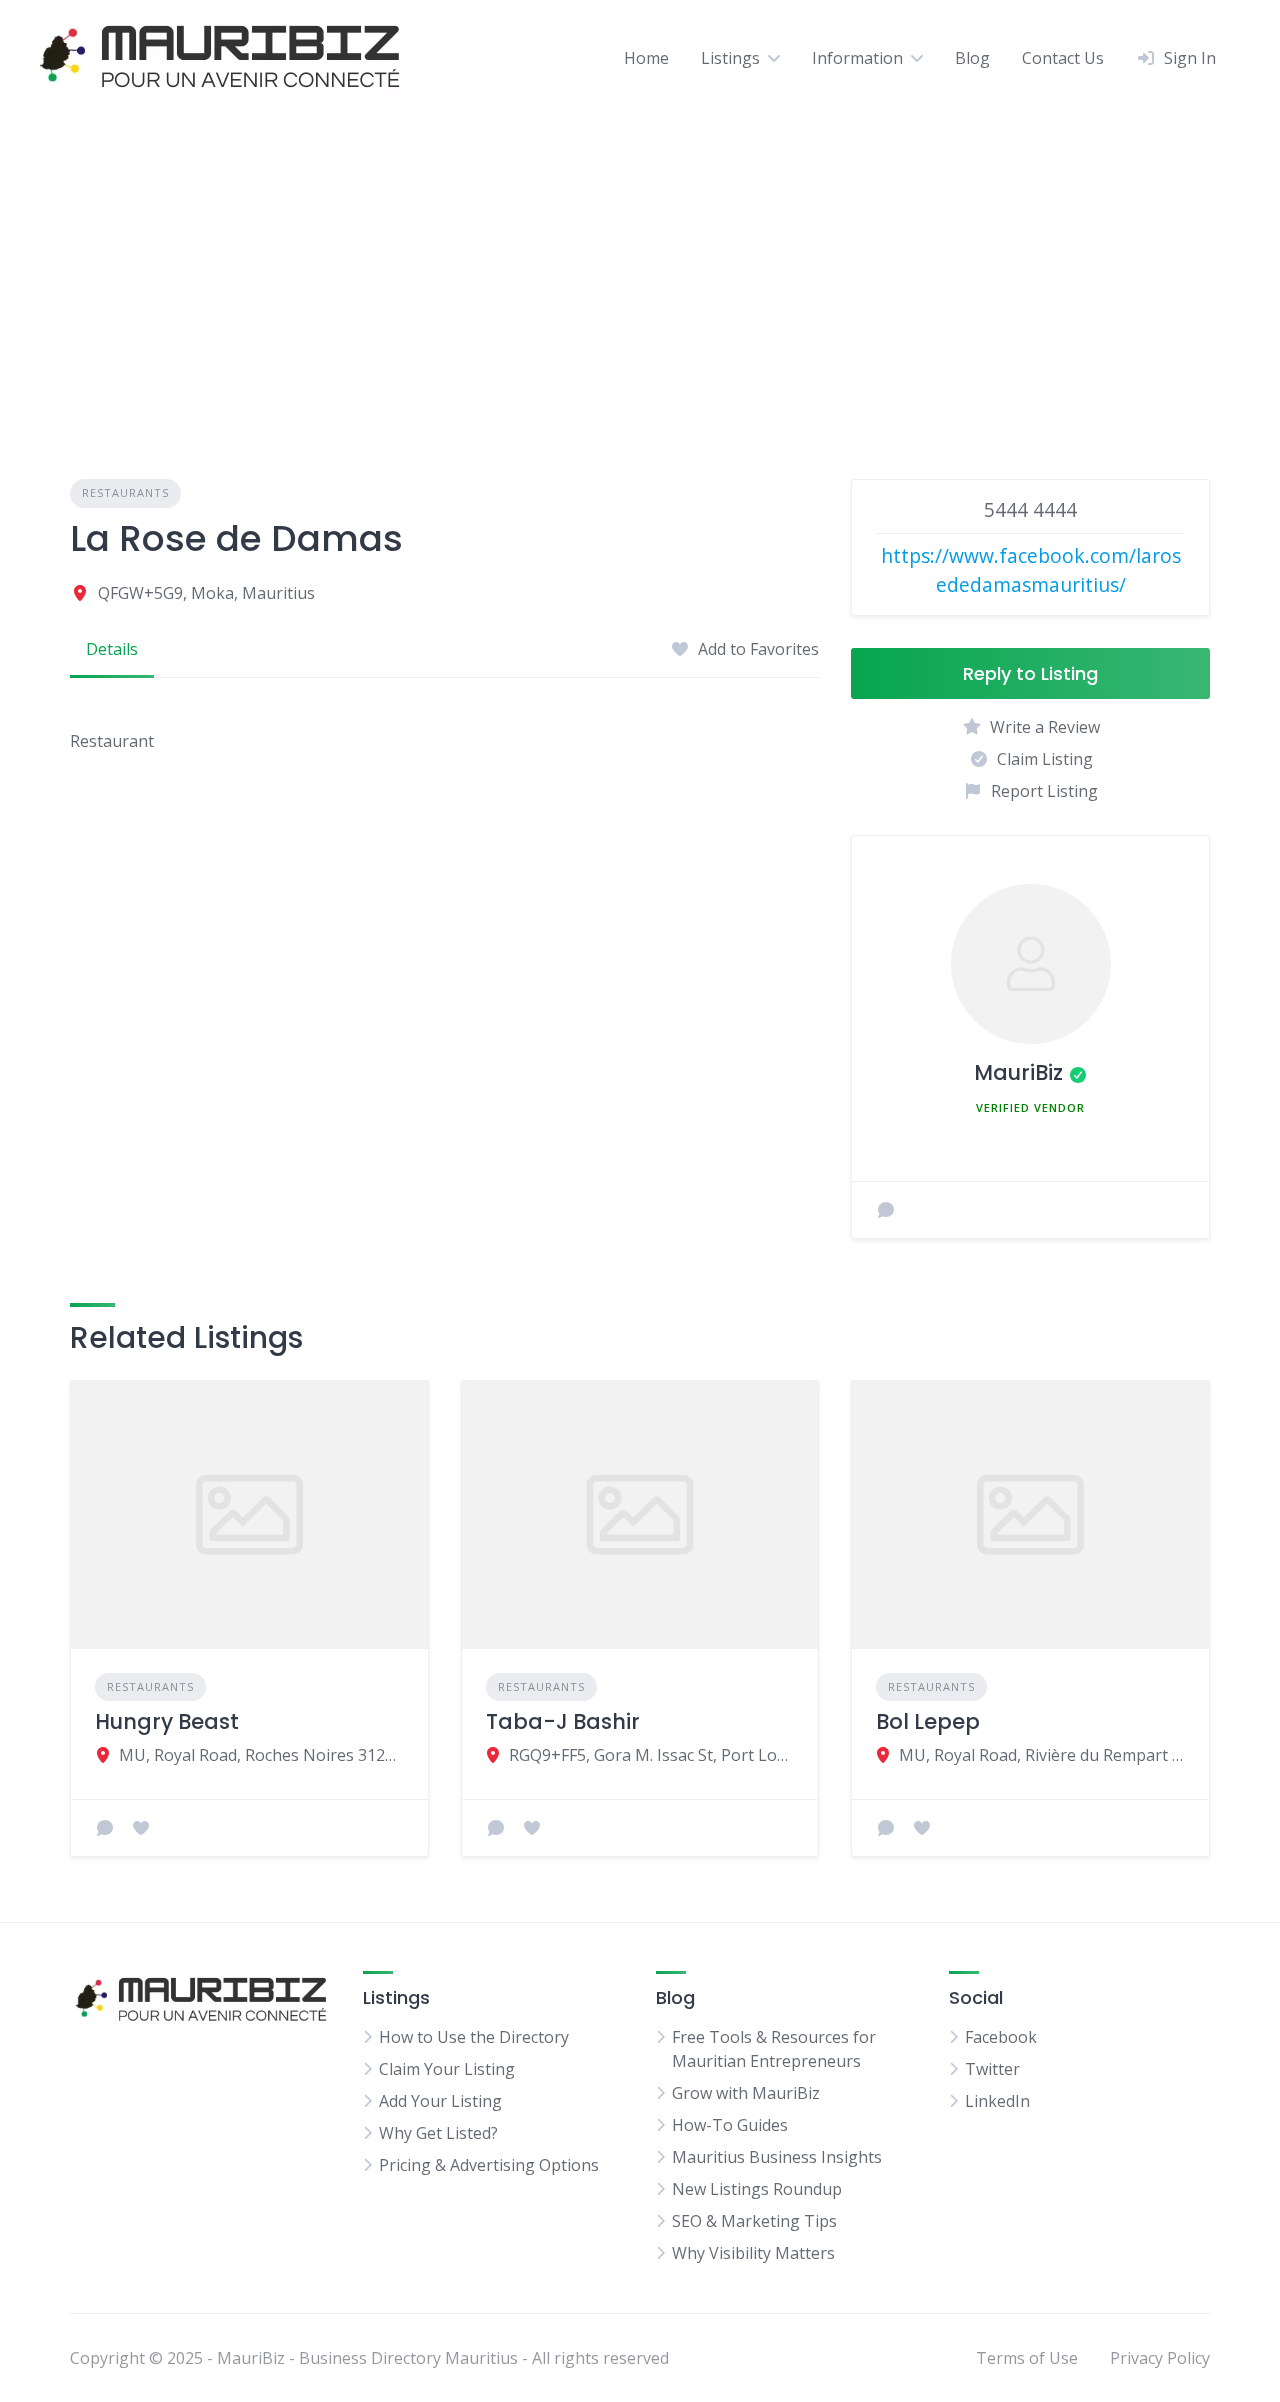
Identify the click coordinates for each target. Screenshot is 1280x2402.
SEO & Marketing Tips (754, 2221)
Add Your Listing (440, 2101)
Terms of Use (1027, 2358)
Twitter (992, 2069)
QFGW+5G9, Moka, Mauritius (206, 593)
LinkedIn (997, 2101)
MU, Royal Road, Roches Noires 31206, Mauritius (261, 1755)
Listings (730, 58)
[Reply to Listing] (105, 1828)
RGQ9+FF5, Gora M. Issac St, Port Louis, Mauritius (651, 1755)
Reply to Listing (1030, 673)
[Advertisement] (640, 265)
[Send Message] (886, 1210)
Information (857, 58)
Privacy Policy (1160, 2358)
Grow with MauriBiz (746, 2093)
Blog (972, 58)
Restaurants (125, 492)
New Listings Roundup (757, 2189)
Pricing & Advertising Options (489, 2165)
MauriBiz (1018, 1072)
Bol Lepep (928, 1721)
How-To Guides (730, 2125)
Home (646, 58)
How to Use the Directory (474, 2037)
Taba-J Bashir (563, 1721)
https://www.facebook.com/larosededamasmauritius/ (1031, 570)
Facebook (1001, 2037)
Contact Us (1063, 58)
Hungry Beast (167, 1721)
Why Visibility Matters (753, 2253)
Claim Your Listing (447, 2069)
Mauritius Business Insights (777, 2157)
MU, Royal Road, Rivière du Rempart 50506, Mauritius (1042, 1755)
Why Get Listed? (438, 2133)
